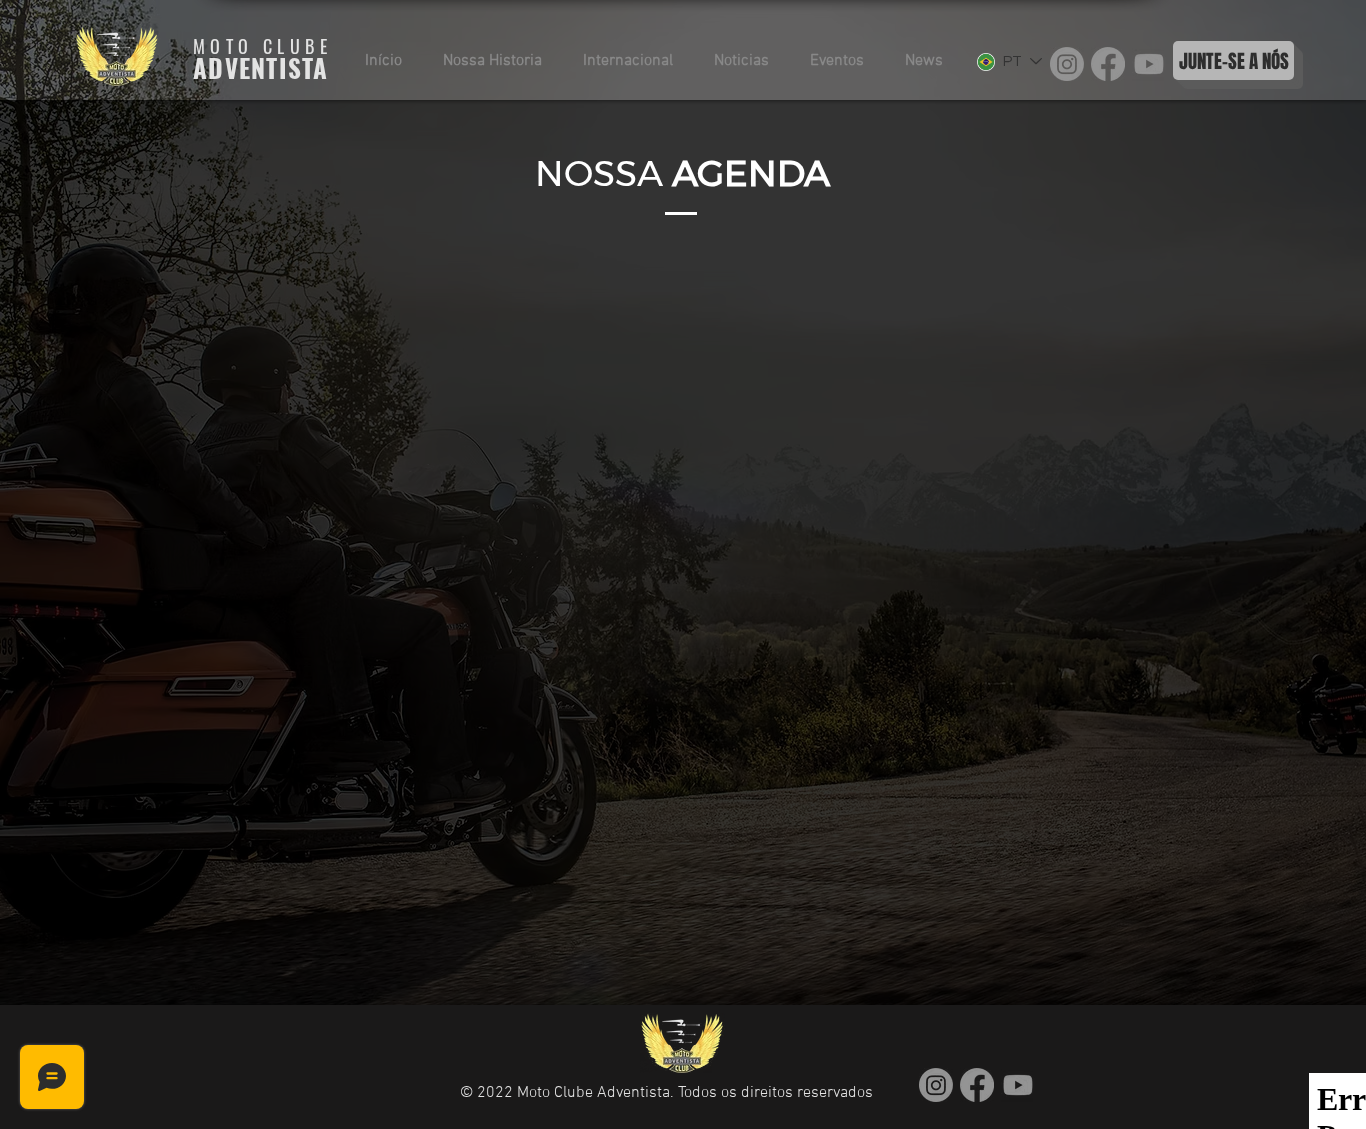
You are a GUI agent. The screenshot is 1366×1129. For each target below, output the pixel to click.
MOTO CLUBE (262, 46)
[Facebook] (1108, 64)
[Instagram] (1067, 64)
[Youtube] (1149, 64)
